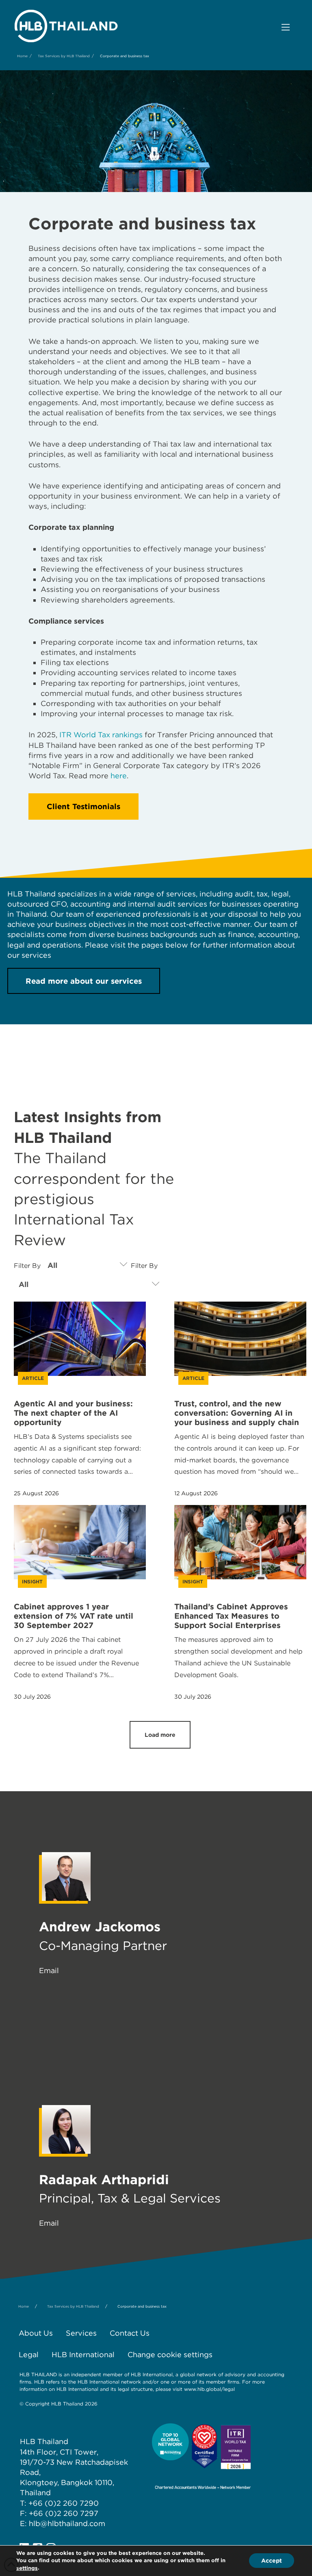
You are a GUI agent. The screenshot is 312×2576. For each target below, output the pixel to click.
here (119, 776)
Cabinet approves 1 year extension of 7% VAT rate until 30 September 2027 (74, 1616)
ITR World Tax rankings (101, 735)
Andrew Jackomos (100, 1927)
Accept (272, 2561)
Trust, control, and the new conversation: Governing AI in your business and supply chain (237, 1413)
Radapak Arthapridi (104, 2180)
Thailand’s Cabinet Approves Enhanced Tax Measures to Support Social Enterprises (231, 1616)
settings (27, 2568)
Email (49, 1970)
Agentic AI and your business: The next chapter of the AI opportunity (73, 1413)
